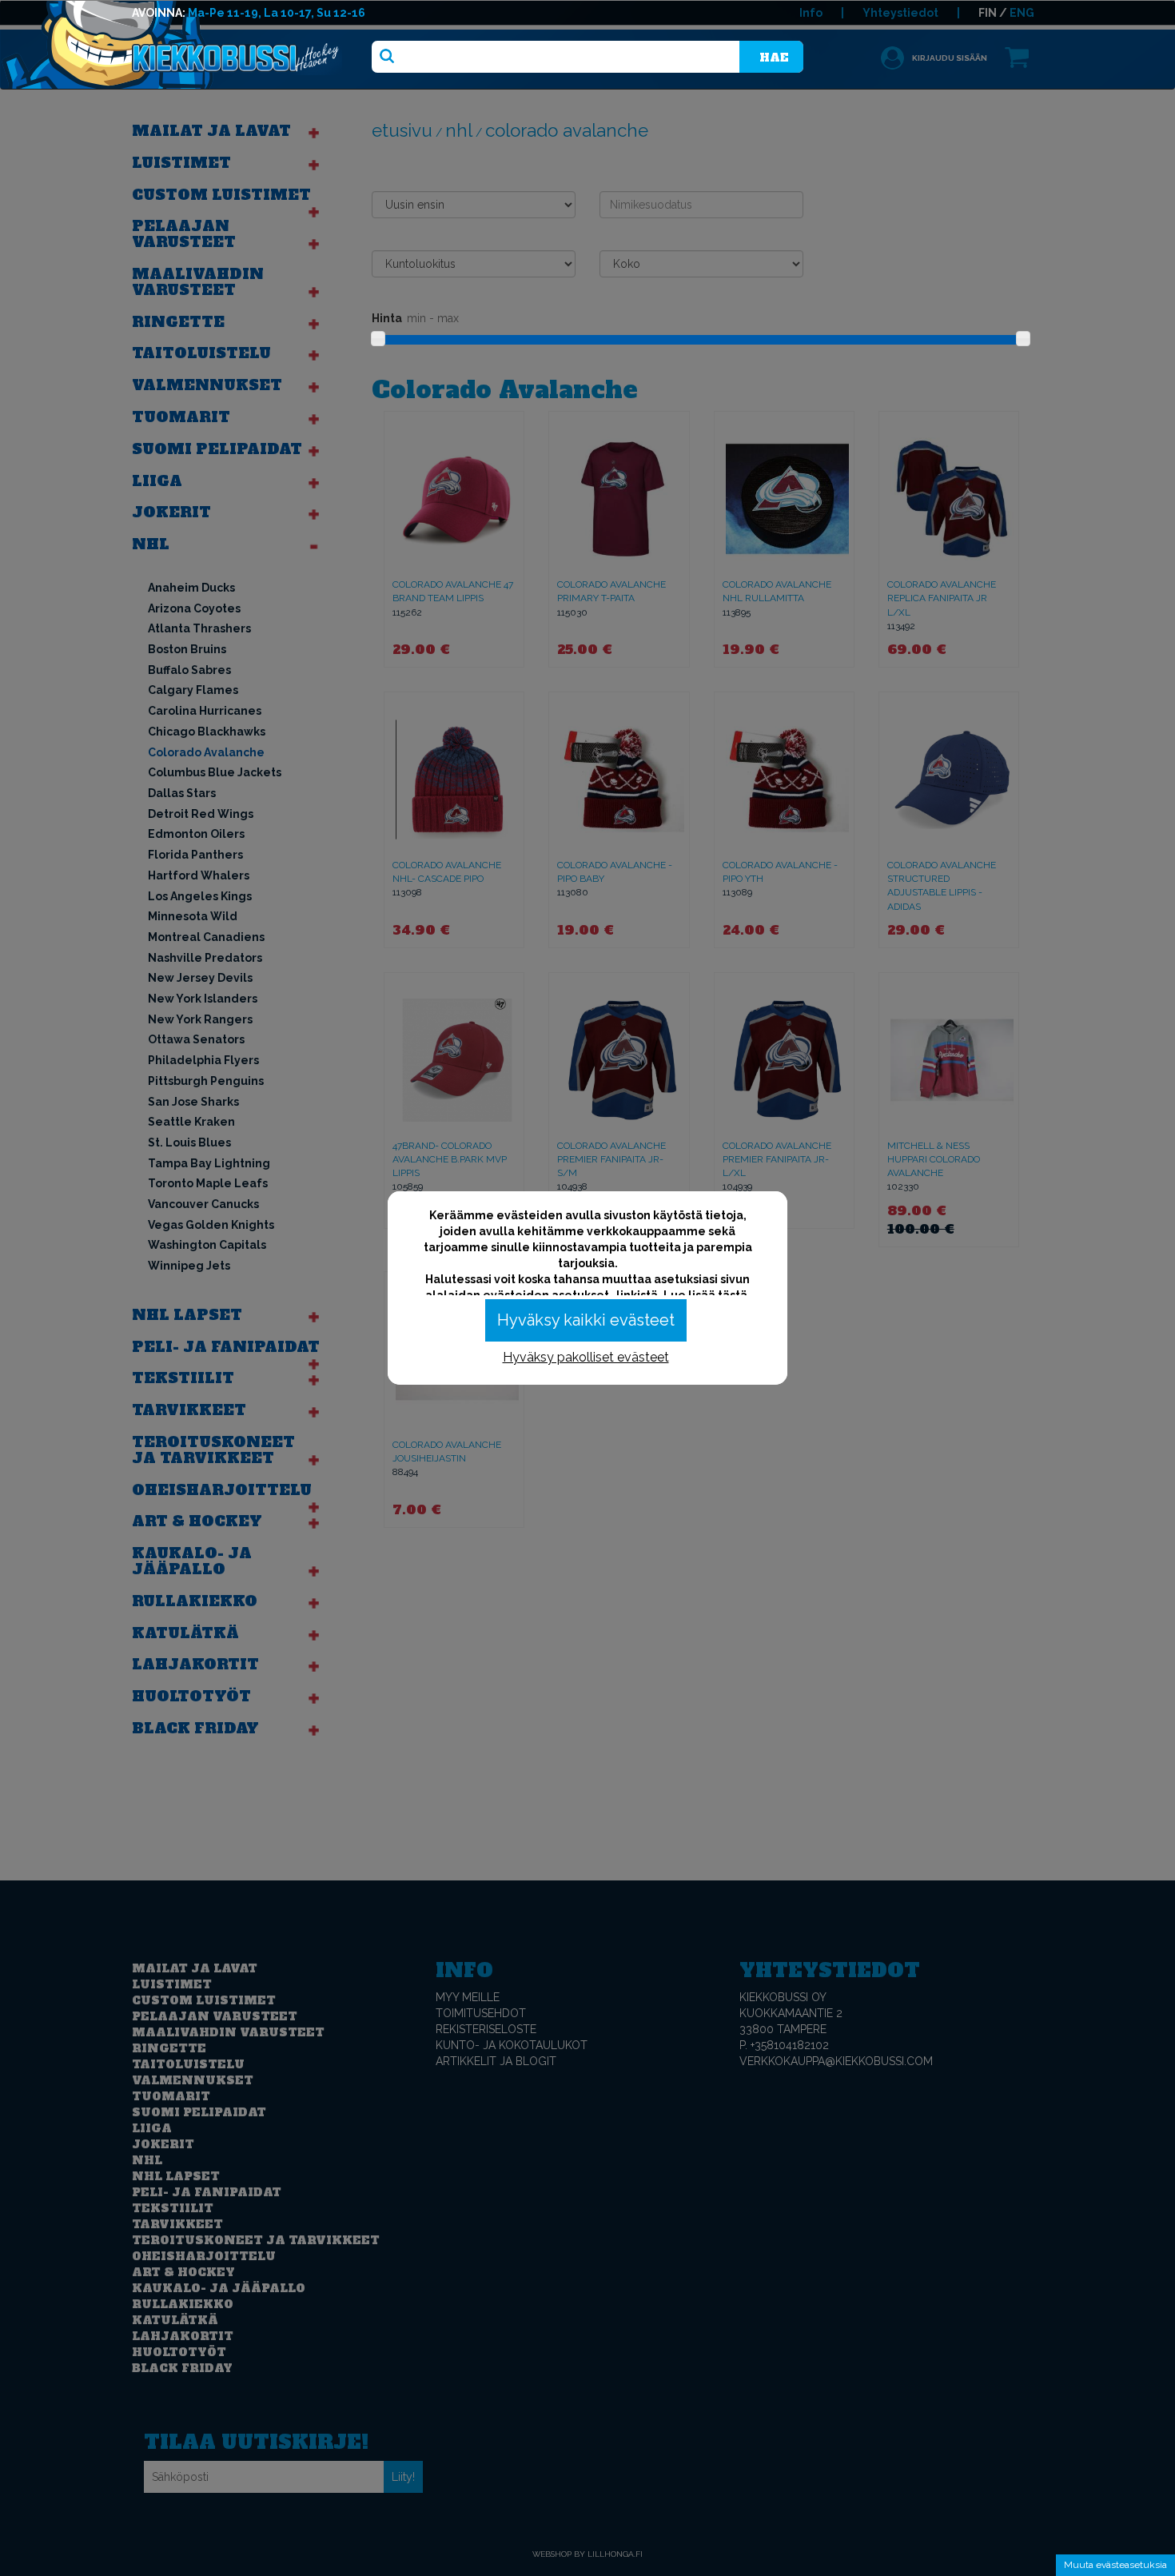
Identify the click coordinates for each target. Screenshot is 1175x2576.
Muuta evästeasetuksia (1115, 2565)
